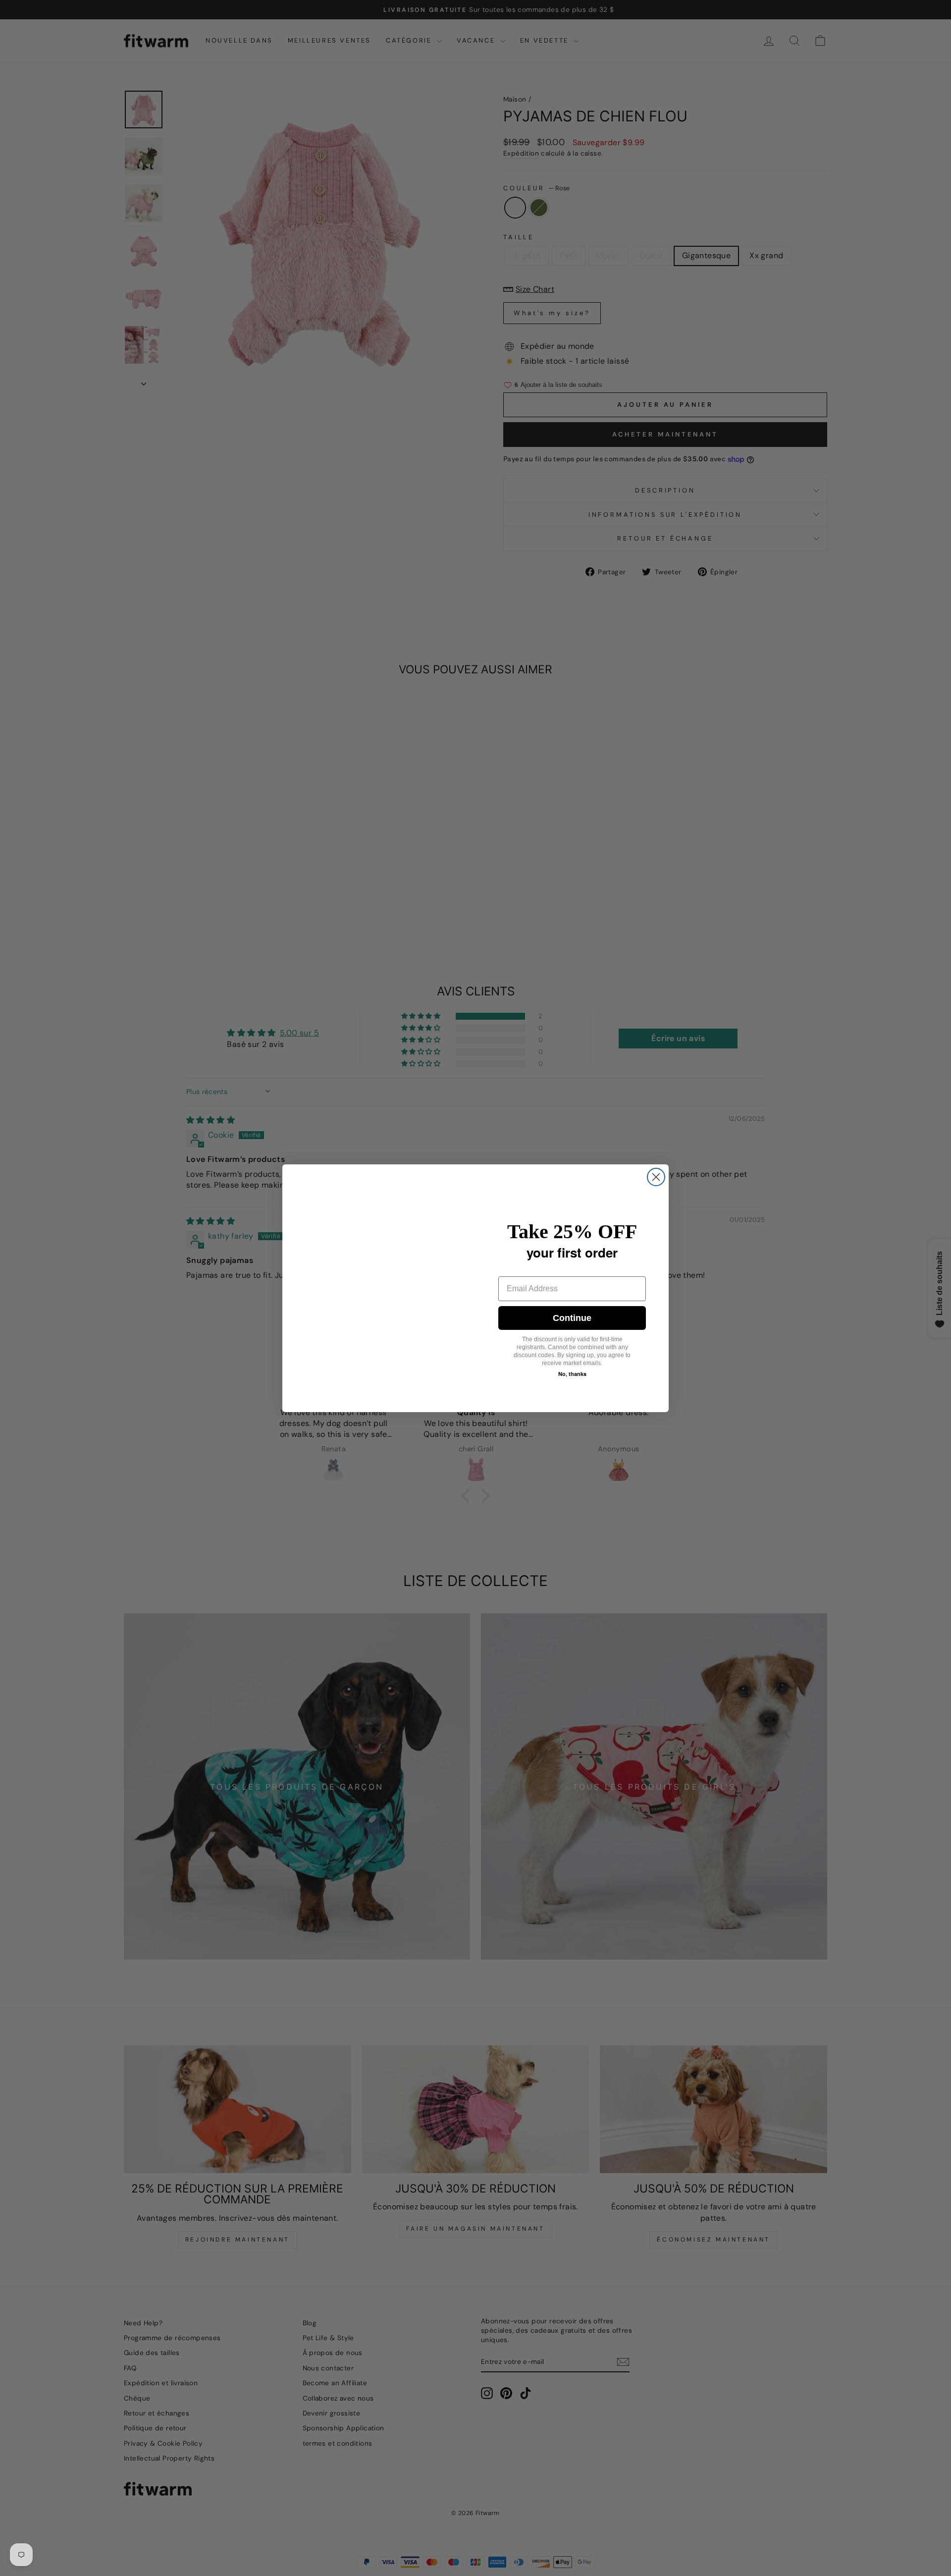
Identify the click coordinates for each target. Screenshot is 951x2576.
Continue (572, 1318)
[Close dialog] (656, 1177)
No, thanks (572, 1374)
